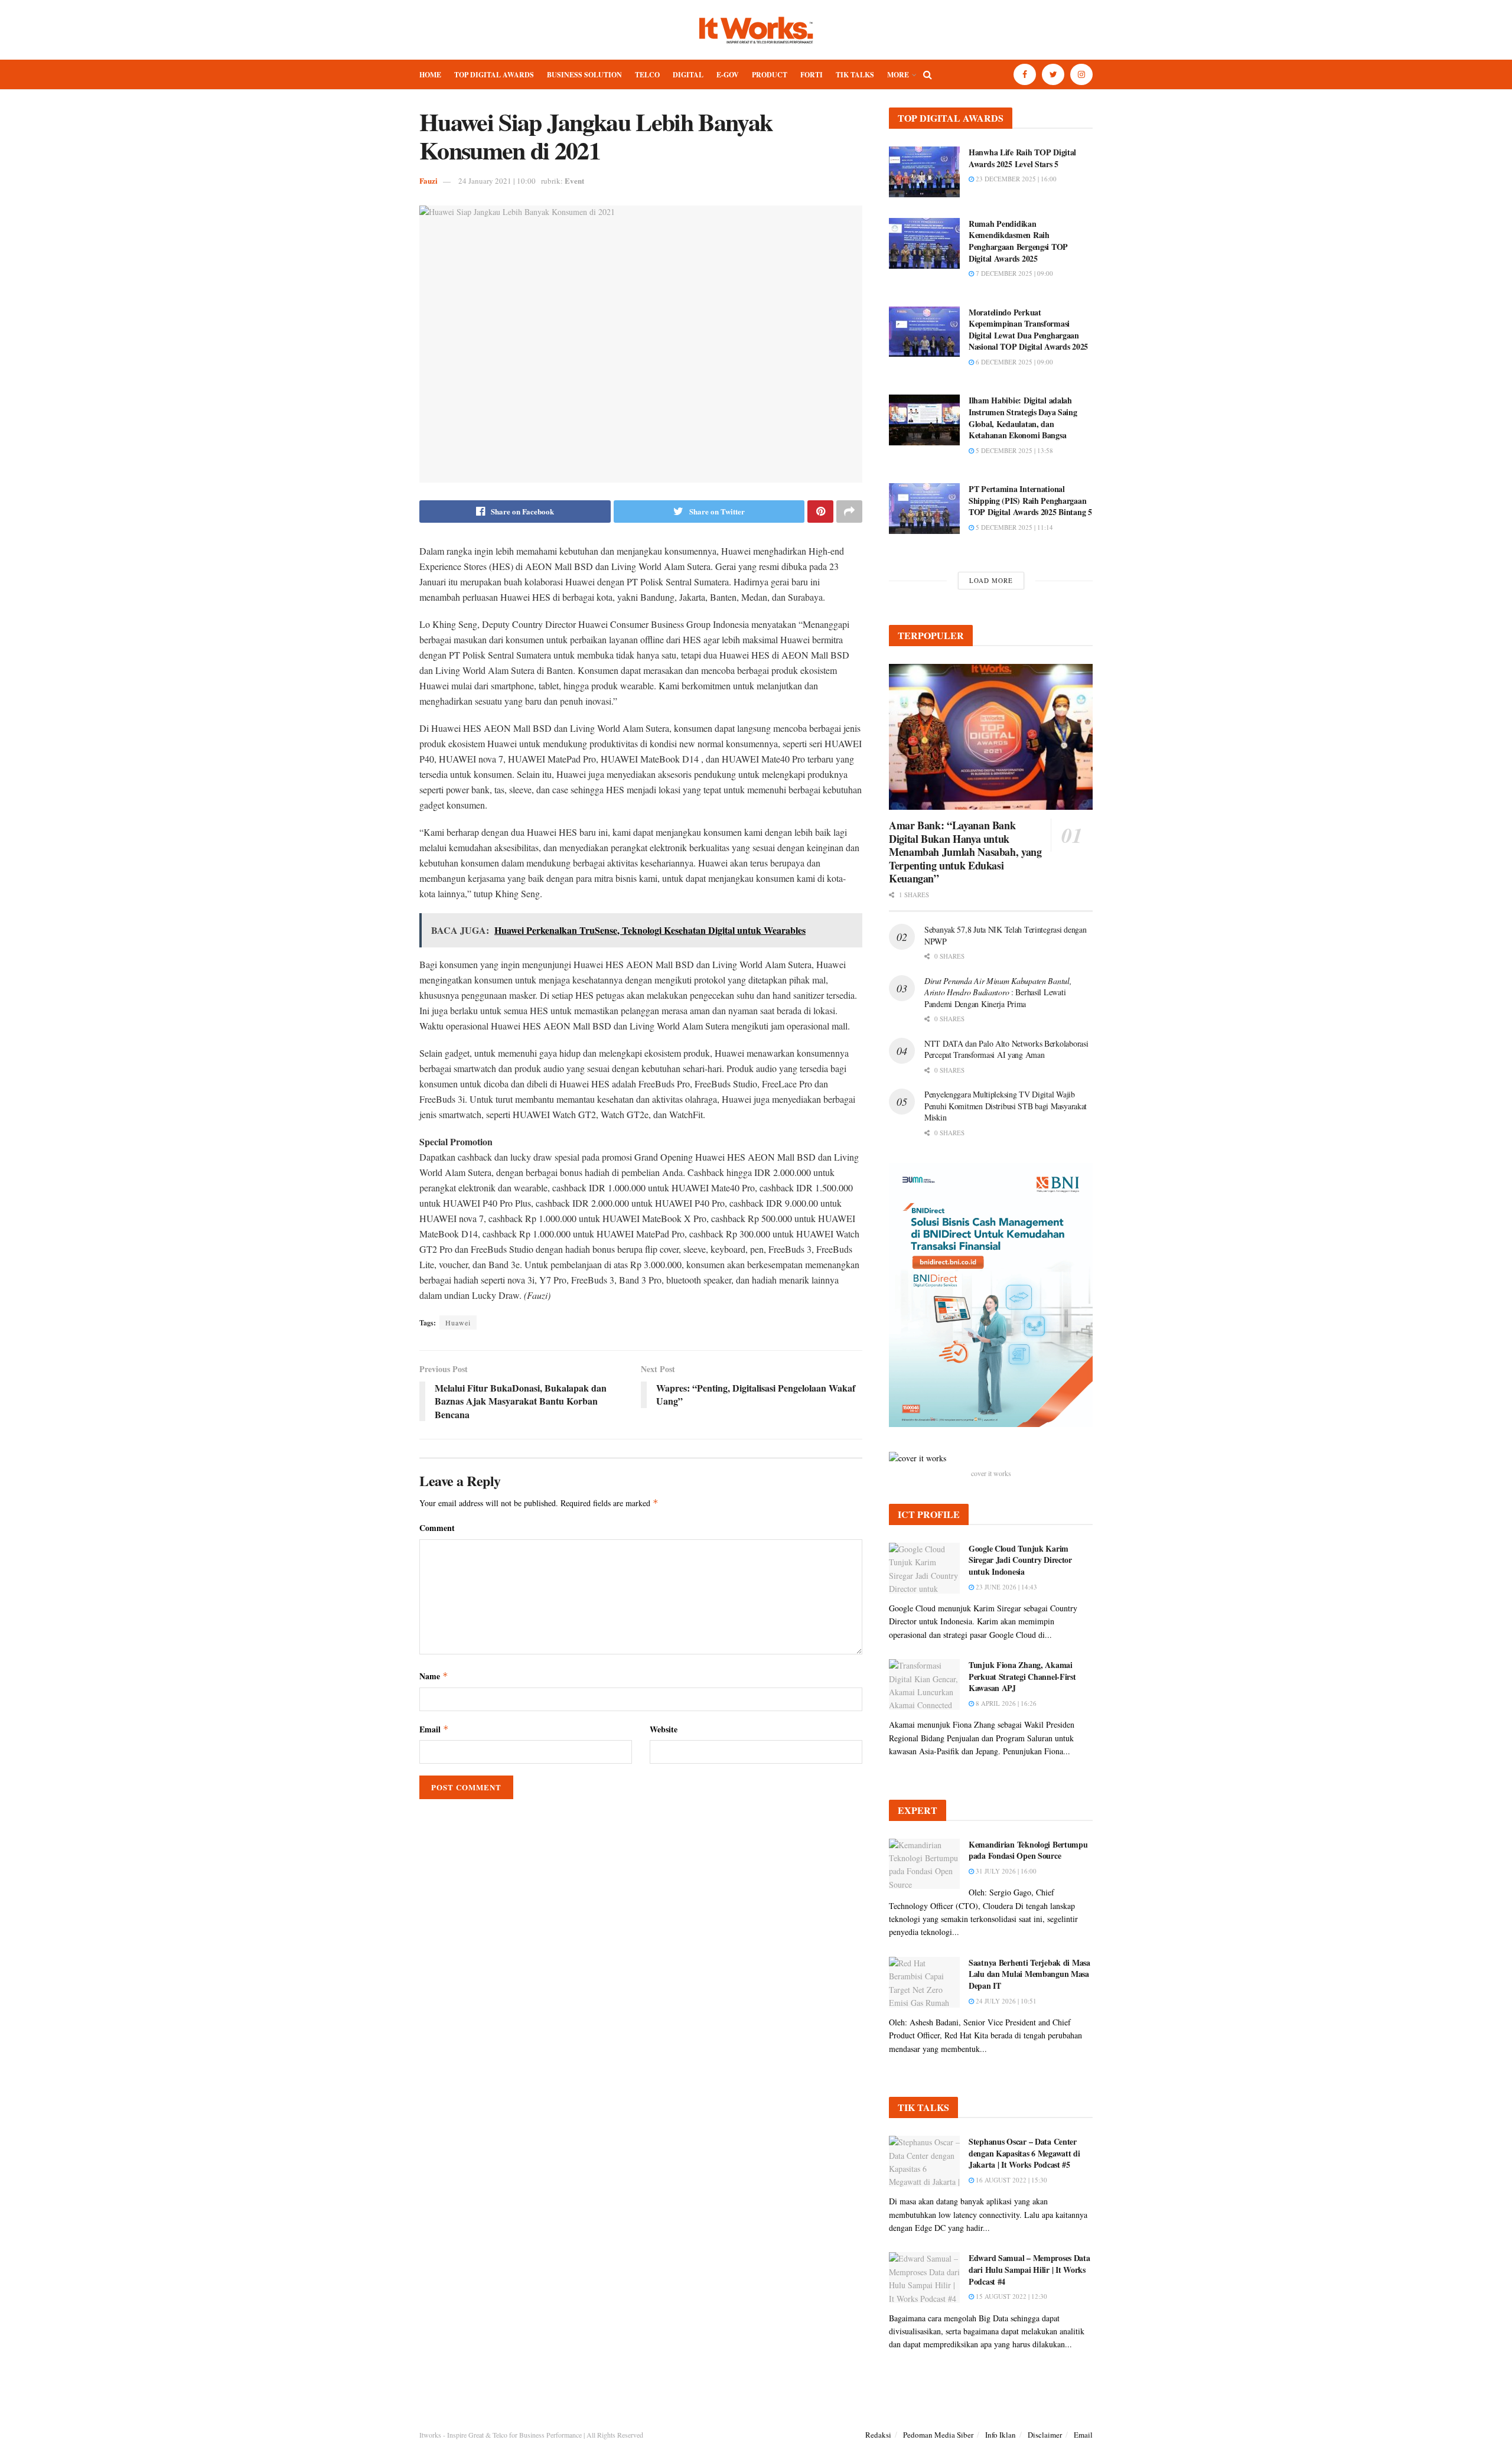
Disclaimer (1045, 2435)
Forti (812, 75)
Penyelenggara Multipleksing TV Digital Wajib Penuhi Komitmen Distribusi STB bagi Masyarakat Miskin (1006, 1106)
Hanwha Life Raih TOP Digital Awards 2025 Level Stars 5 (1022, 158)
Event (574, 180)
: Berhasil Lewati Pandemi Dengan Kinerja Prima (998, 992)
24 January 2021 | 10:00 (497, 181)
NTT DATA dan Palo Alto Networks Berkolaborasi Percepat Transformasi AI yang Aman (1006, 1049)
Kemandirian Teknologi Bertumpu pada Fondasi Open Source (1028, 1850)
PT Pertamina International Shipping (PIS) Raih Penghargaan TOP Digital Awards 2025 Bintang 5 (1030, 500)
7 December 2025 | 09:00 (1014, 273)
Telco (647, 75)
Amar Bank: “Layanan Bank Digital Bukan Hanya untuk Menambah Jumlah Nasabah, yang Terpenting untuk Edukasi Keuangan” (965, 852)
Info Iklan (1001, 2435)
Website (664, 1729)
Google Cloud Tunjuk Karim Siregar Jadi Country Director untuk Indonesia (1020, 1560)
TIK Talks (855, 75)
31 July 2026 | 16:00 (1005, 1871)
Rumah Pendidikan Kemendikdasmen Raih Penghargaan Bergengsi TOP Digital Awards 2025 (1018, 241)
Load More (991, 580)
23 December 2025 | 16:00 (1015, 179)
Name (434, 1676)
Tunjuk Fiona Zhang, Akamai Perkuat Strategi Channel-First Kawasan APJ (1022, 1676)
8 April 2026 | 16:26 (1005, 1703)
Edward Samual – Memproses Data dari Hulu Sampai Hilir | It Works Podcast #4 (1029, 2269)
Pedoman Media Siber (938, 2435)
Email (434, 1729)
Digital (688, 75)
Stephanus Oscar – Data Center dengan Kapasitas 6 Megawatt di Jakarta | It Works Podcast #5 (1024, 2153)
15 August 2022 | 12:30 (1011, 2296)
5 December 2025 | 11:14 (1014, 527)
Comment (437, 1528)
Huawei (458, 1322)
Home (430, 75)
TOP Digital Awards (494, 75)
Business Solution (584, 75)
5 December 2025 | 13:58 (1014, 450)
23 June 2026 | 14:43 (1006, 1587)
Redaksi (878, 2435)
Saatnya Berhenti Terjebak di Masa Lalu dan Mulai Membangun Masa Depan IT (1029, 1974)
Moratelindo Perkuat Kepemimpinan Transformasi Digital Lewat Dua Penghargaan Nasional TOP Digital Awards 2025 (1028, 330)
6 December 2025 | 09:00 (1014, 362)
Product (770, 75)
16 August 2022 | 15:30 (1011, 2180)
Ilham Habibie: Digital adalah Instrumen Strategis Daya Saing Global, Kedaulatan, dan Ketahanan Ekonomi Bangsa (1023, 418)
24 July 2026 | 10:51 (1005, 2001)
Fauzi (428, 180)
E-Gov (728, 75)
